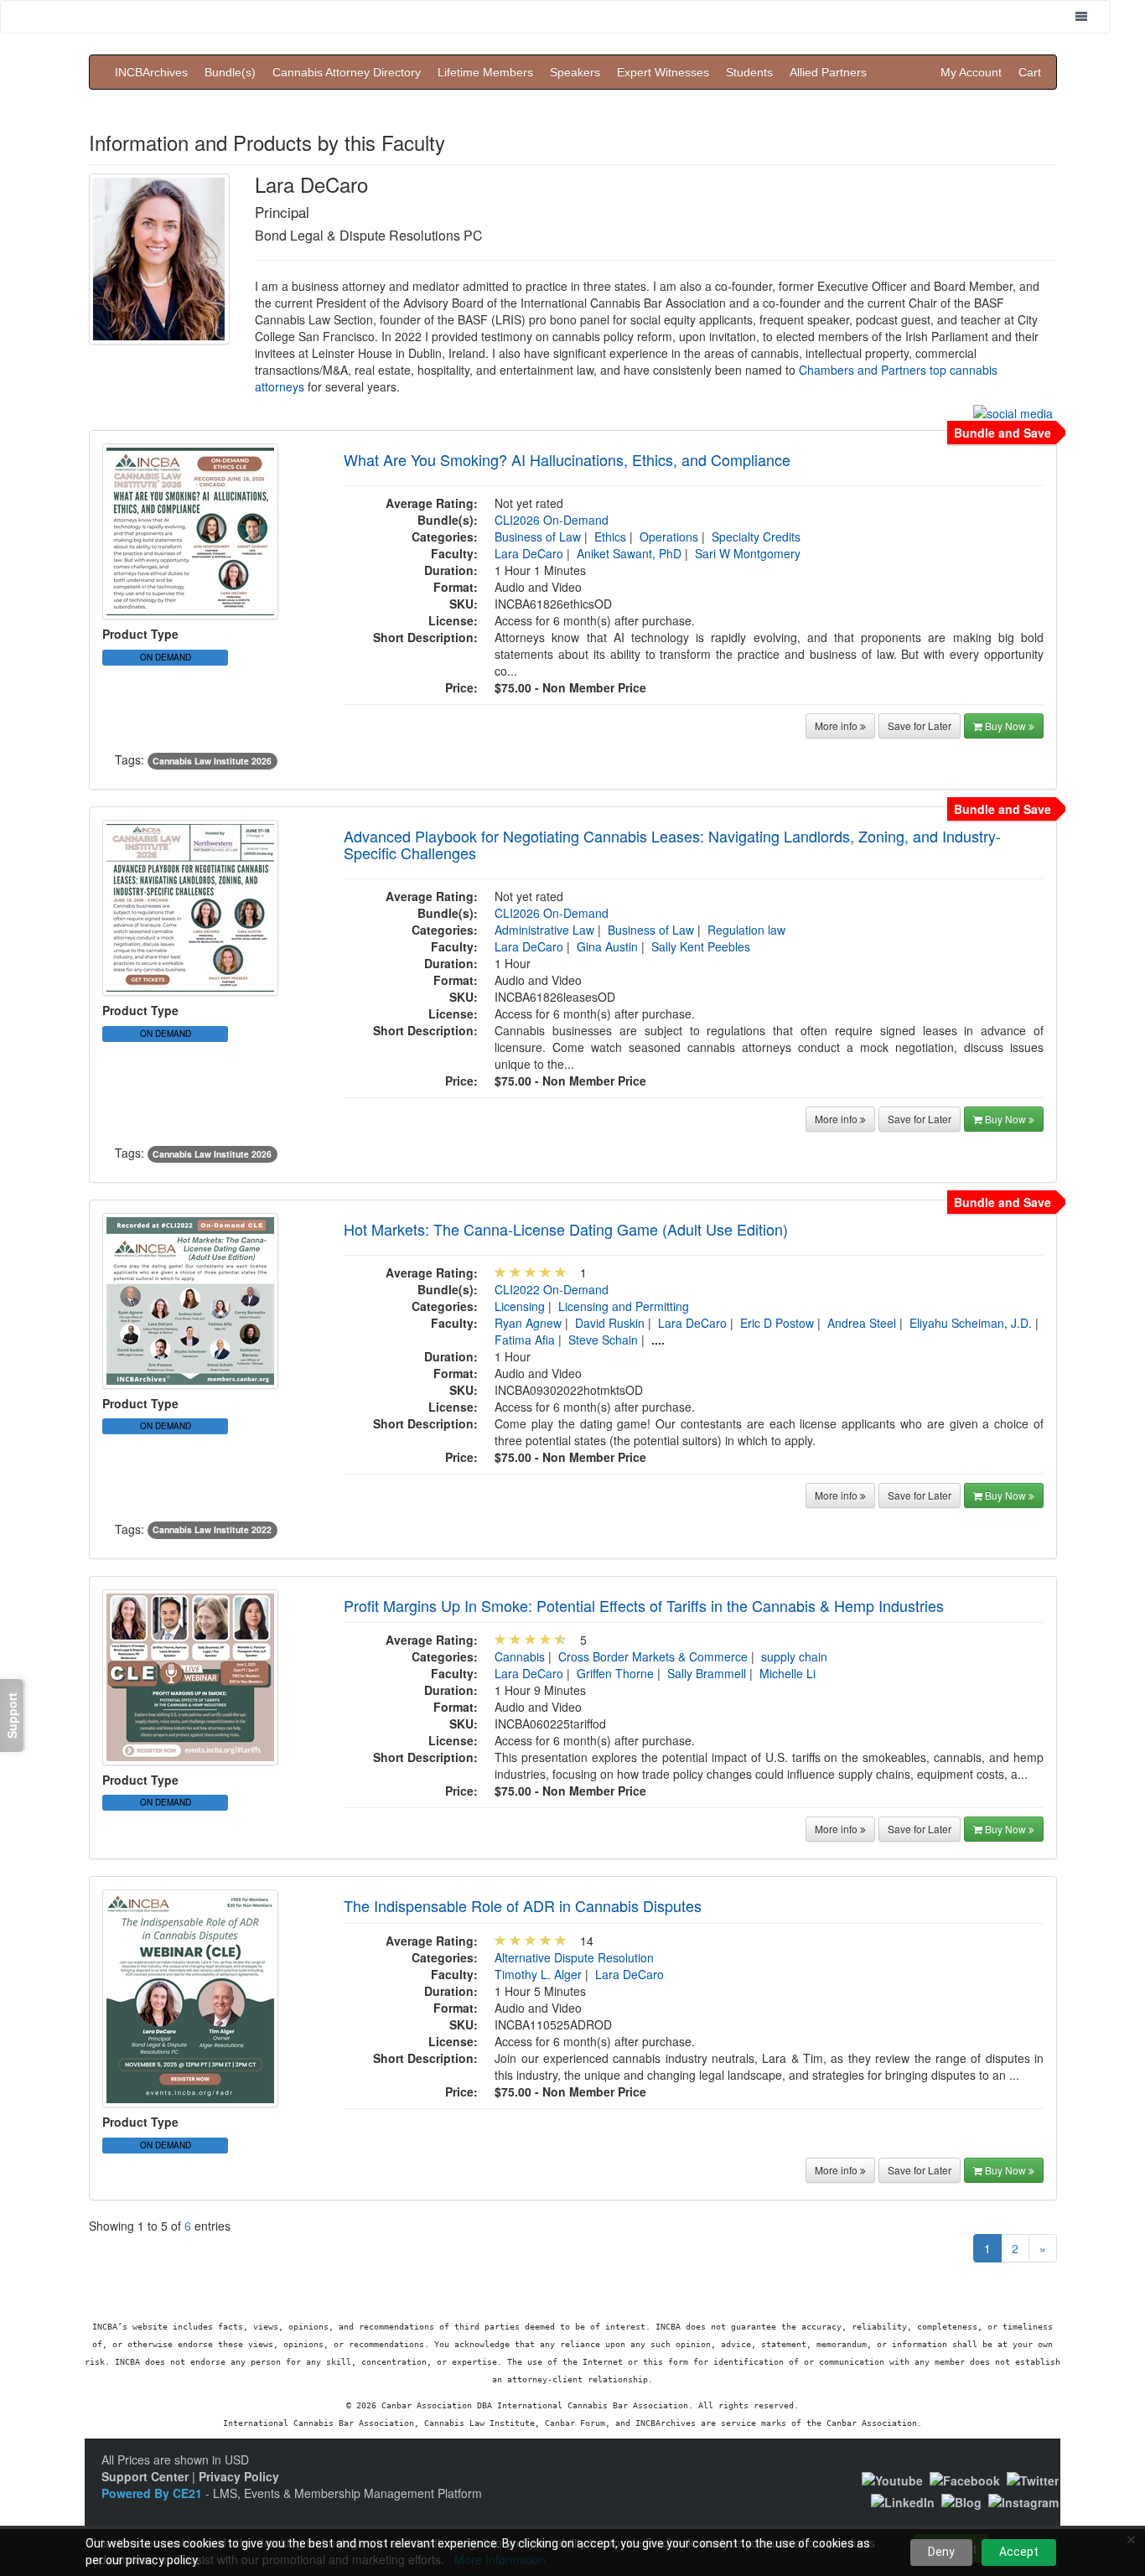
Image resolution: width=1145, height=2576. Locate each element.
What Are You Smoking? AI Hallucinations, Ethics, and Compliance (567, 459)
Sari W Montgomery (748, 553)
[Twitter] (1033, 2479)
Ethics (610, 536)
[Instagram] (1023, 2501)
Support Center (145, 2476)
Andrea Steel (862, 1323)
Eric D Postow (777, 1323)
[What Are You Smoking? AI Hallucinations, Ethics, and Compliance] (190, 530)
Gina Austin (607, 946)
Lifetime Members (485, 72)
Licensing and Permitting (624, 1306)
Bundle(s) (230, 72)
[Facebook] (965, 2479)
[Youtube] (892, 2479)
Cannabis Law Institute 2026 (212, 761)
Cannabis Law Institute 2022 (212, 1530)
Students (749, 72)
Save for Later (920, 726)
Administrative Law (544, 930)
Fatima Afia (525, 1340)
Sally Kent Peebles (701, 946)
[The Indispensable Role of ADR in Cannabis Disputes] (190, 1997)
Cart (1030, 72)
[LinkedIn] (903, 2501)
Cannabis (520, 1656)
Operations (669, 536)
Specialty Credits (756, 536)
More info (837, 726)
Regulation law (746, 930)
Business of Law (538, 536)
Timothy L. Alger (538, 1974)
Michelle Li (788, 1673)
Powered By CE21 (153, 2493)
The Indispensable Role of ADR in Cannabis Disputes (523, 1905)
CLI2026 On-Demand (552, 520)
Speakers (575, 72)
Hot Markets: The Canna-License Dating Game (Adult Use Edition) (566, 1229)
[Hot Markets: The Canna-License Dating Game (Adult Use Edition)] (190, 1298)
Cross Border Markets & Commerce (653, 1656)
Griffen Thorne (615, 1673)
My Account (971, 72)
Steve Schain (603, 1340)
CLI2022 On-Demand (552, 1289)
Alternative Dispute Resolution (574, 1957)
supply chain (794, 1656)
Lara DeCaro (529, 553)
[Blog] (961, 2501)
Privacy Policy (239, 2476)
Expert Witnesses (663, 72)
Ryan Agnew (528, 1323)
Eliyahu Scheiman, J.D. (971, 1323)
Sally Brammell (707, 1673)
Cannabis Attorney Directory (347, 72)
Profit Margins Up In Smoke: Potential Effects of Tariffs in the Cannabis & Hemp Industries (644, 1605)
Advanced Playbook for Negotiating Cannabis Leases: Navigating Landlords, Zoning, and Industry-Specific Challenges (672, 844)
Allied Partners (828, 72)
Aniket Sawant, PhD (629, 553)
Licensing (520, 1306)
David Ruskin (610, 1323)
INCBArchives (151, 72)
